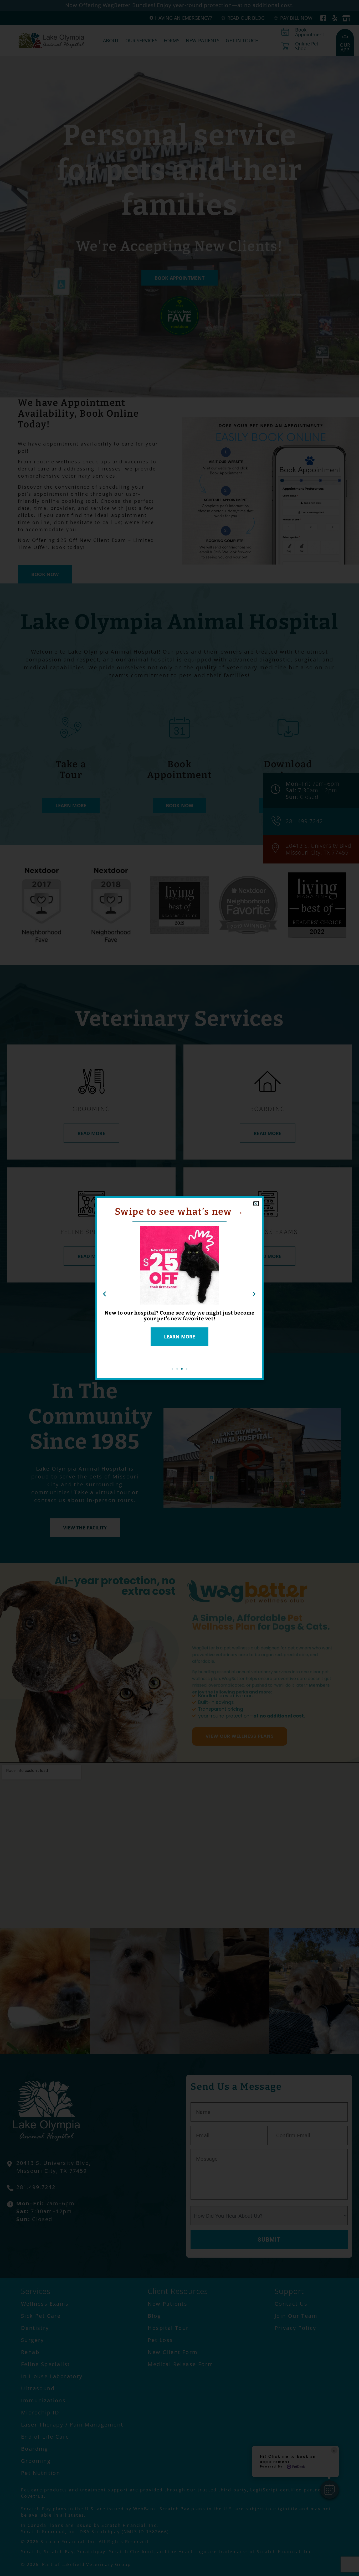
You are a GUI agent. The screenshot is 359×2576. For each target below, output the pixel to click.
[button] (256, 1204)
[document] (179, 1288)
